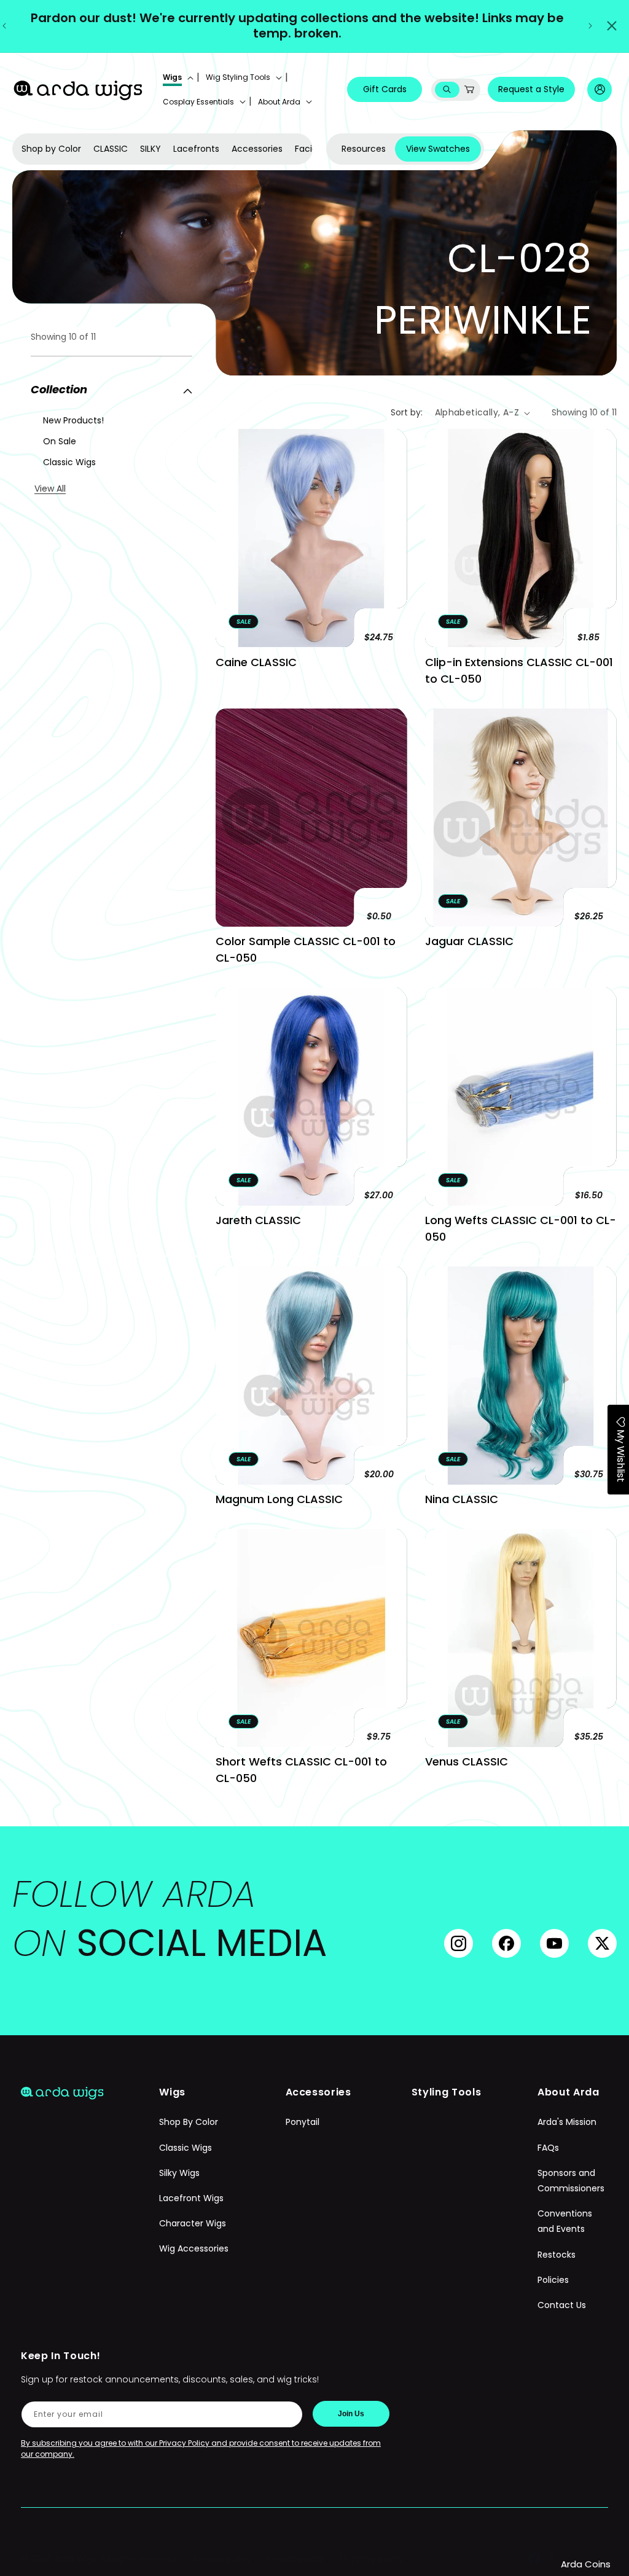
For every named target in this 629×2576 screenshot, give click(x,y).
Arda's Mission (567, 2122)
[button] (177, 77)
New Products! (73, 420)
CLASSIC (111, 149)
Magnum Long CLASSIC (279, 1499)
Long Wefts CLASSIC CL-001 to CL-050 (521, 1228)
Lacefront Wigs (191, 2198)
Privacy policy (295, 2559)
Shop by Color (51, 149)
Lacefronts (196, 149)
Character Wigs (193, 2223)
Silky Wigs (179, 2173)
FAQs (548, 2148)
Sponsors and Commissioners (571, 2181)
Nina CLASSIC (462, 1499)
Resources (364, 149)
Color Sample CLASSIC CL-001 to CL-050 (306, 949)
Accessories (257, 149)
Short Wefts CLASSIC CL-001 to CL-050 (301, 1770)
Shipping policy (371, 2559)
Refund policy (222, 2559)
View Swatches (438, 149)
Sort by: (407, 412)
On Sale (60, 441)
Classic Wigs (69, 462)
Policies (553, 2280)
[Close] (612, 26)
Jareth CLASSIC (258, 1220)
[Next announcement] (590, 26)
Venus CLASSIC (467, 1761)
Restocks (557, 2255)
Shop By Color (189, 2122)
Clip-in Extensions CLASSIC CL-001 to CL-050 (519, 670)
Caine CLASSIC (256, 662)
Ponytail (303, 2122)
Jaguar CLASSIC (469, 941)
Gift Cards (385, 89)
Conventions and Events (565, 2221)
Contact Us (562, 2305)
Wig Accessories (194, 2248)
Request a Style (531, 89)
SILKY (150, 149)
